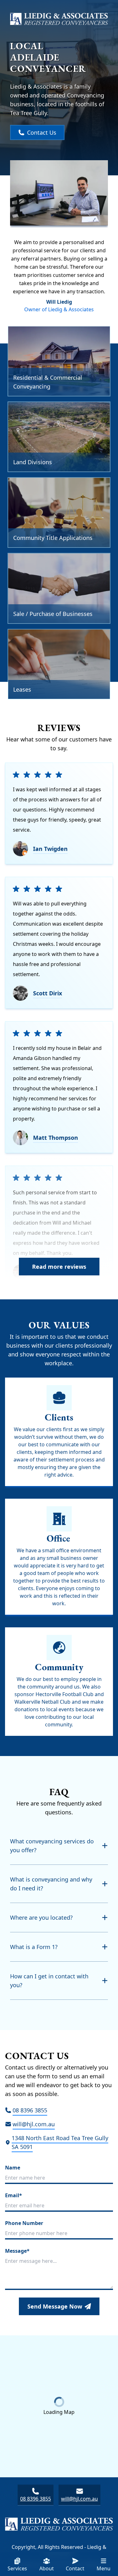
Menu (104, 2568)
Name (13, 2168)
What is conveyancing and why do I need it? (51, 1884)
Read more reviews (59, 1267)
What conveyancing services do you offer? (52, 1846)
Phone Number (24, 2223)
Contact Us (42, 132)
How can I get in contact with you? (49, 1981)
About (47, 2568)
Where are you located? (41, 1917)
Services (17, 2568)
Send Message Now (55, 2306)
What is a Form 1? (34, 1947)
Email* (14, 2195)
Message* (17, 2251)
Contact (75, 2568)
